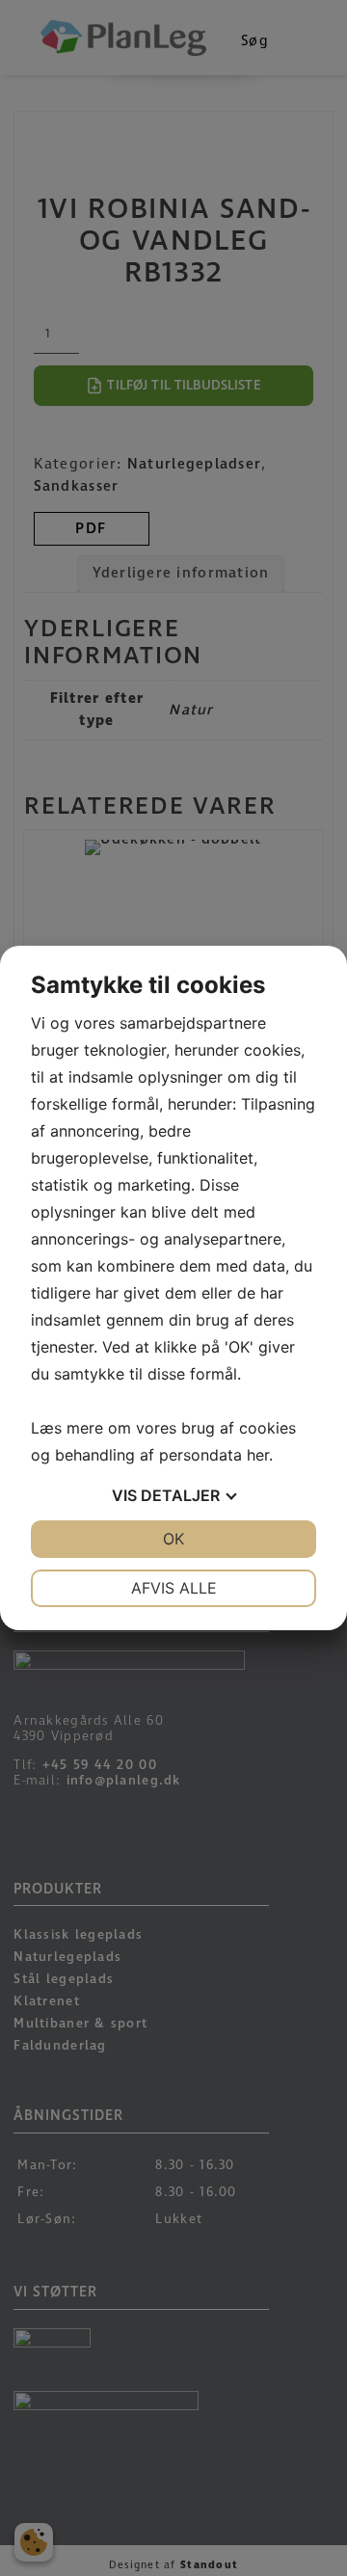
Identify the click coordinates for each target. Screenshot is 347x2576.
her (258, 1455)
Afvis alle (174, 1588)
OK (173, 1539)
